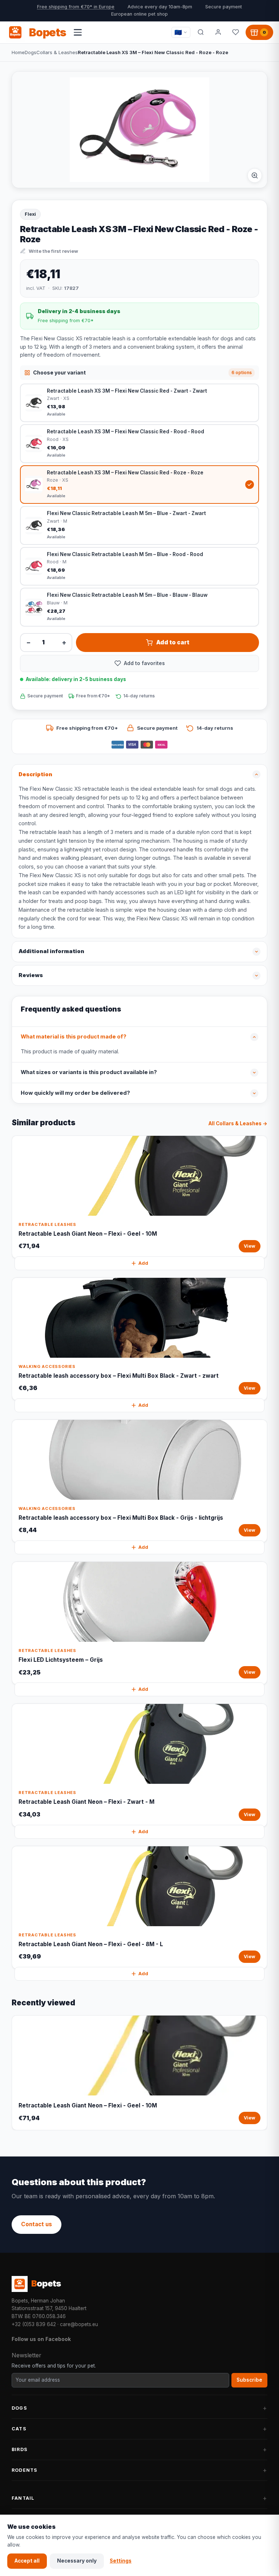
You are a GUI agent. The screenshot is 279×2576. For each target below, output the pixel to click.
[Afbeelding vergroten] (255, 175)
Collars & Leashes (57, 52)
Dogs (31, 52)
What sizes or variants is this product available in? (89, 1072)
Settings (121, 2561)
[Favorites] (235, 32)
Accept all (27, 2561)
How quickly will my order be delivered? (75, 1093)
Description (35, 774)
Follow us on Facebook (41, 2339)
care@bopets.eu (79, 2324)
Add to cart (173, 642)
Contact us (37, 2224)
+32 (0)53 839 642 (34, 2324)
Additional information (51, 951)
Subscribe (249, 2380)
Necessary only (77, 2561)
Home (18, 52)
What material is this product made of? (74, 1037)
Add (143, 1263)
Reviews (31, 975)
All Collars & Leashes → (238, 1123)
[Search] (201, 32)
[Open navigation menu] (78, 32)
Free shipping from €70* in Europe (76, 7)
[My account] (218, 32)
